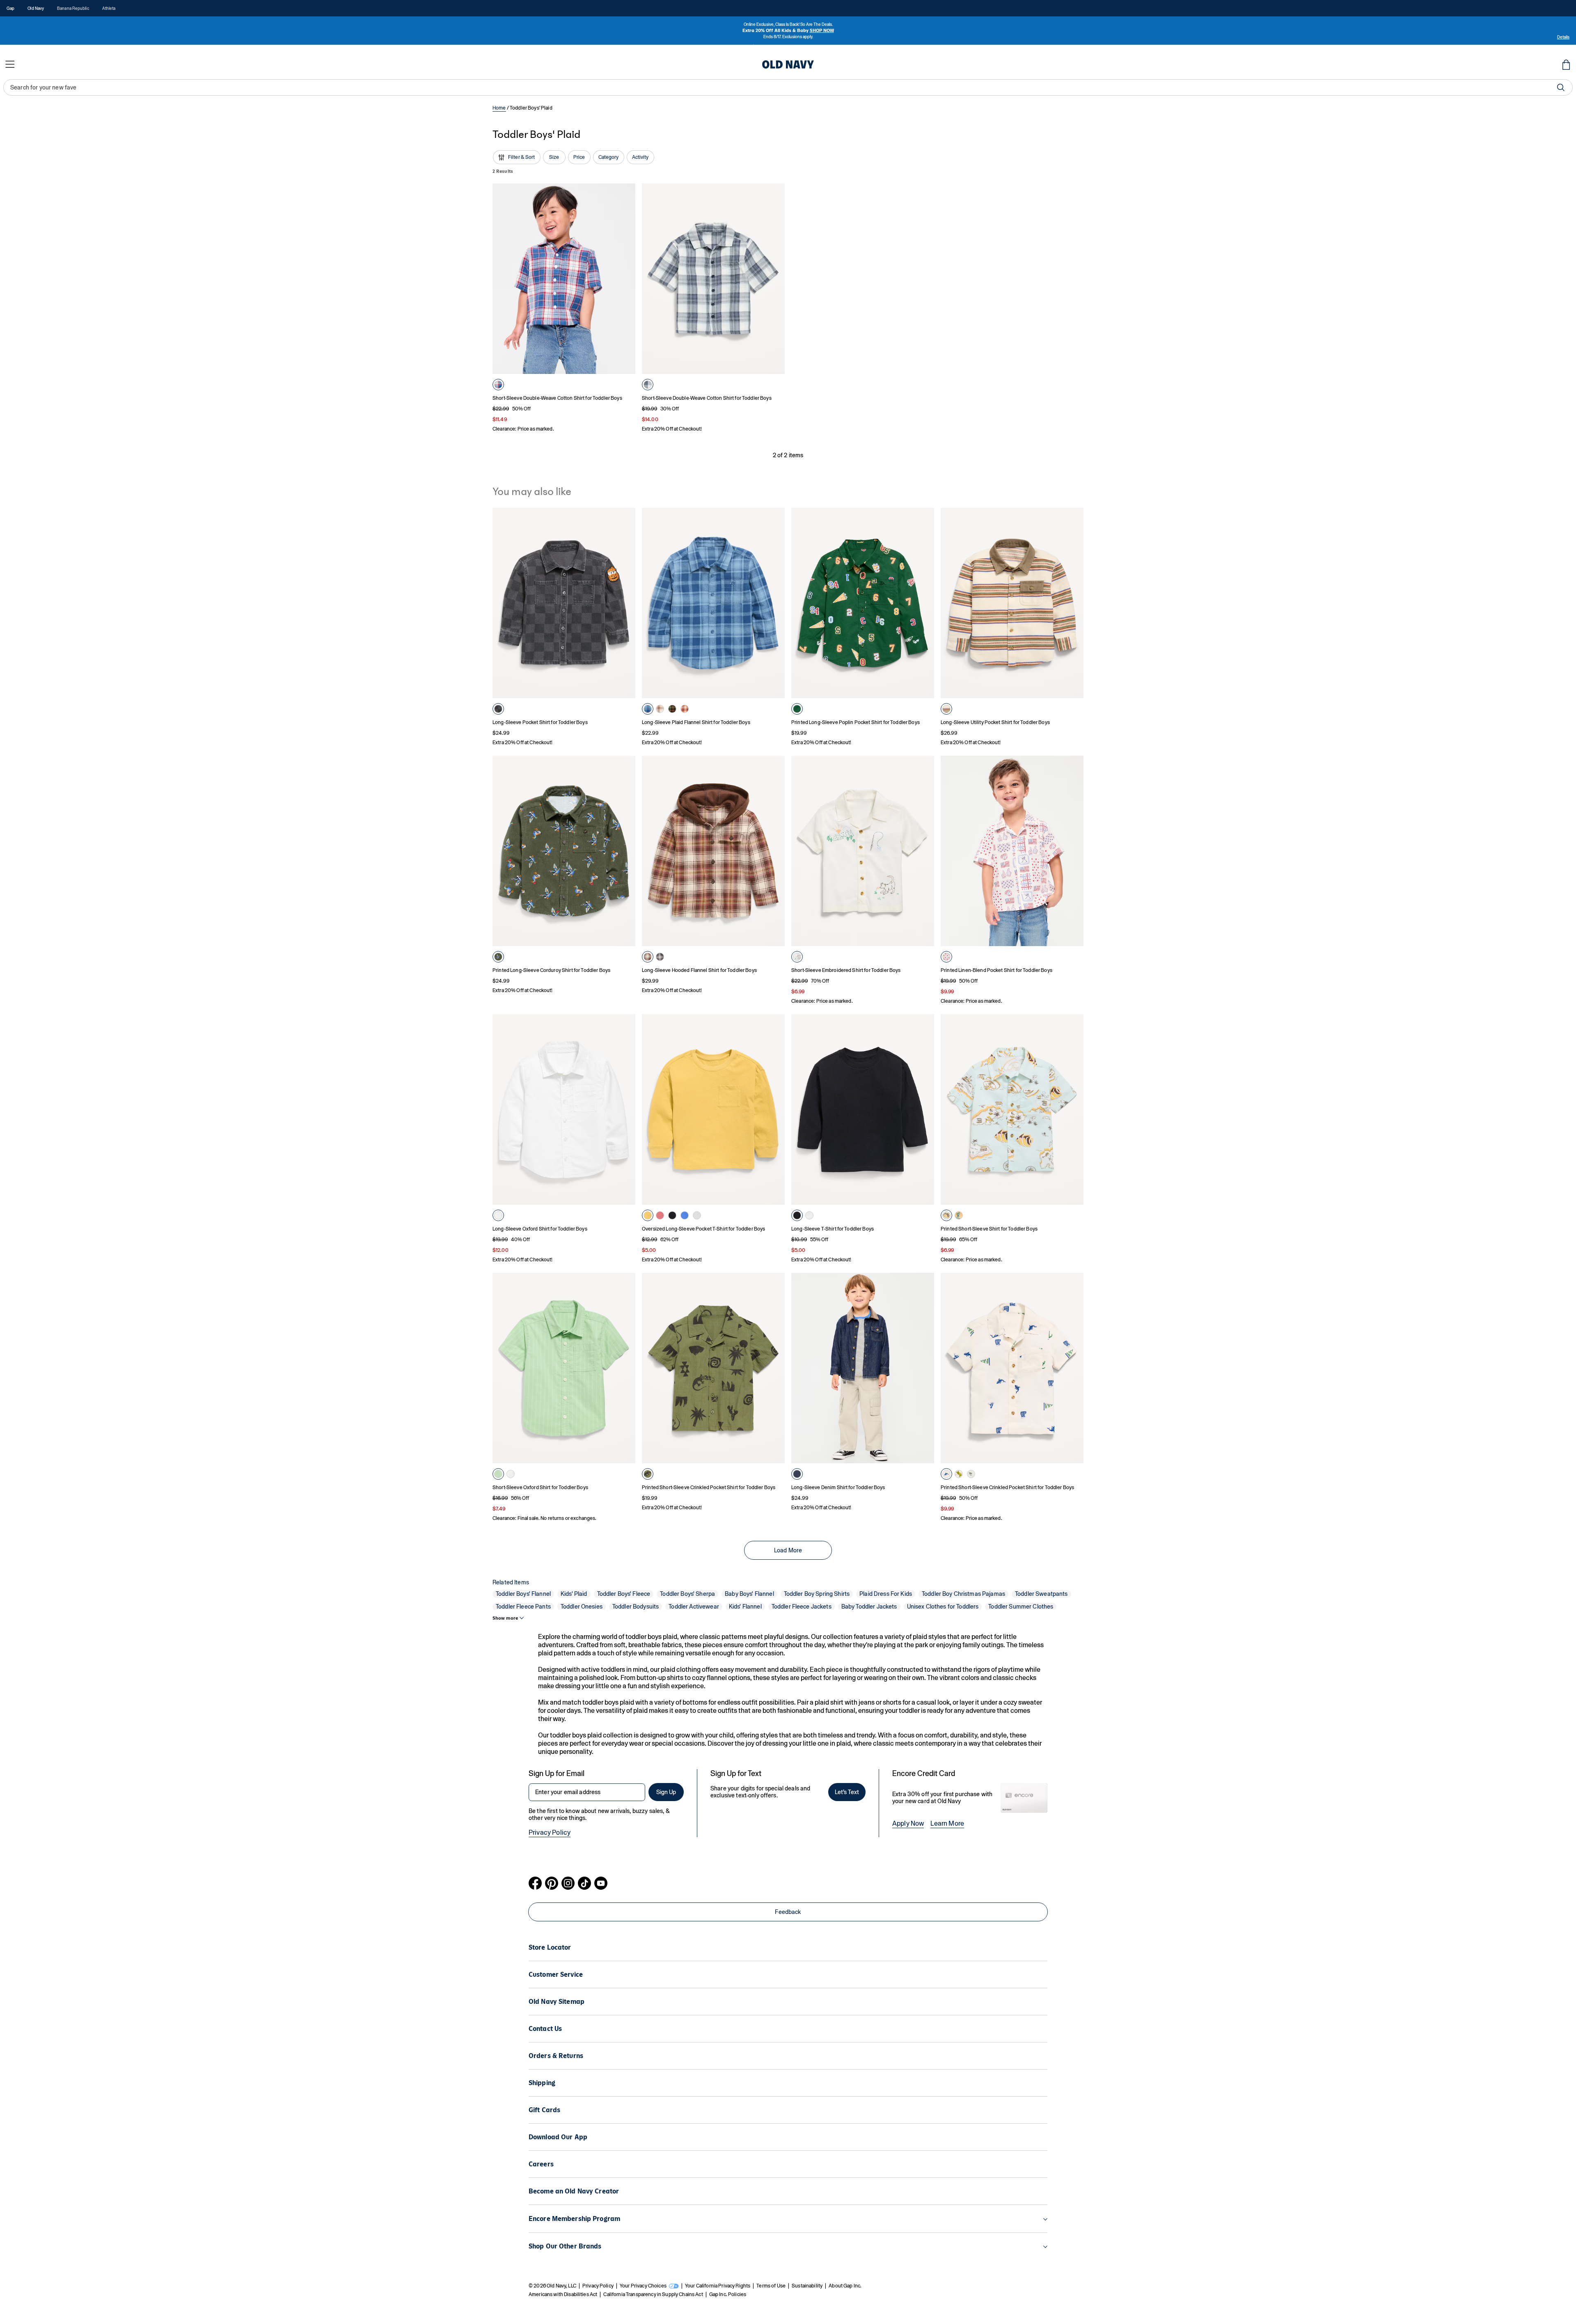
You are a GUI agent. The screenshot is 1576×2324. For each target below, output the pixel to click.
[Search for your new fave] (1561, 87)
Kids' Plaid (574, 1594)
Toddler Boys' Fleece (624, 1594)
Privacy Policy (550, 1832)
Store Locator (550, 1947)
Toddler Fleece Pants (523, 1607)
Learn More (947, 1823)
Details (1563, 37)
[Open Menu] (10, 64)
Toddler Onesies (582, 1607)
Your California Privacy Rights (718, 2286)
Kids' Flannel (745, 1607)
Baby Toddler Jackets (869, 1607)
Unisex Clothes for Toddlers (943, 1607)
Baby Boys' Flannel (749, 1594)
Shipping (542, 2083)
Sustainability (807, 2286)
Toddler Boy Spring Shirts (817, 1594)
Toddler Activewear (694, 1607)
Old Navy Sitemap (557, 2002)
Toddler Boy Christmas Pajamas (963, 1594)
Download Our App (558, 2137)
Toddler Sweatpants (1041, 1594)
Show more (505, 1618)
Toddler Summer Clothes (1021, 1607)
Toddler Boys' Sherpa (687, 1594)
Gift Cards (544, 2110)
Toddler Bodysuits (636, 1607)
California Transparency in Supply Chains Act (653, 2294)
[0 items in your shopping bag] (1566, 64)
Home (499, 108)
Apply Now (908, 1823)
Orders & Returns (556, 2056)
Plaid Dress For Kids (886, 1594)
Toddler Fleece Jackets (802, 1607)
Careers (541, 2164)
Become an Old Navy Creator (574, 2191)
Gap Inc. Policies (728, 2294)
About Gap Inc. (845, 2286)
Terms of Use (771, 2286)
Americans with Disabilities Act (563, 2294)
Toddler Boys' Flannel (523, 1594)
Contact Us (545, 2029)
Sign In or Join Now (837, 48)
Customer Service (556, 1974)
